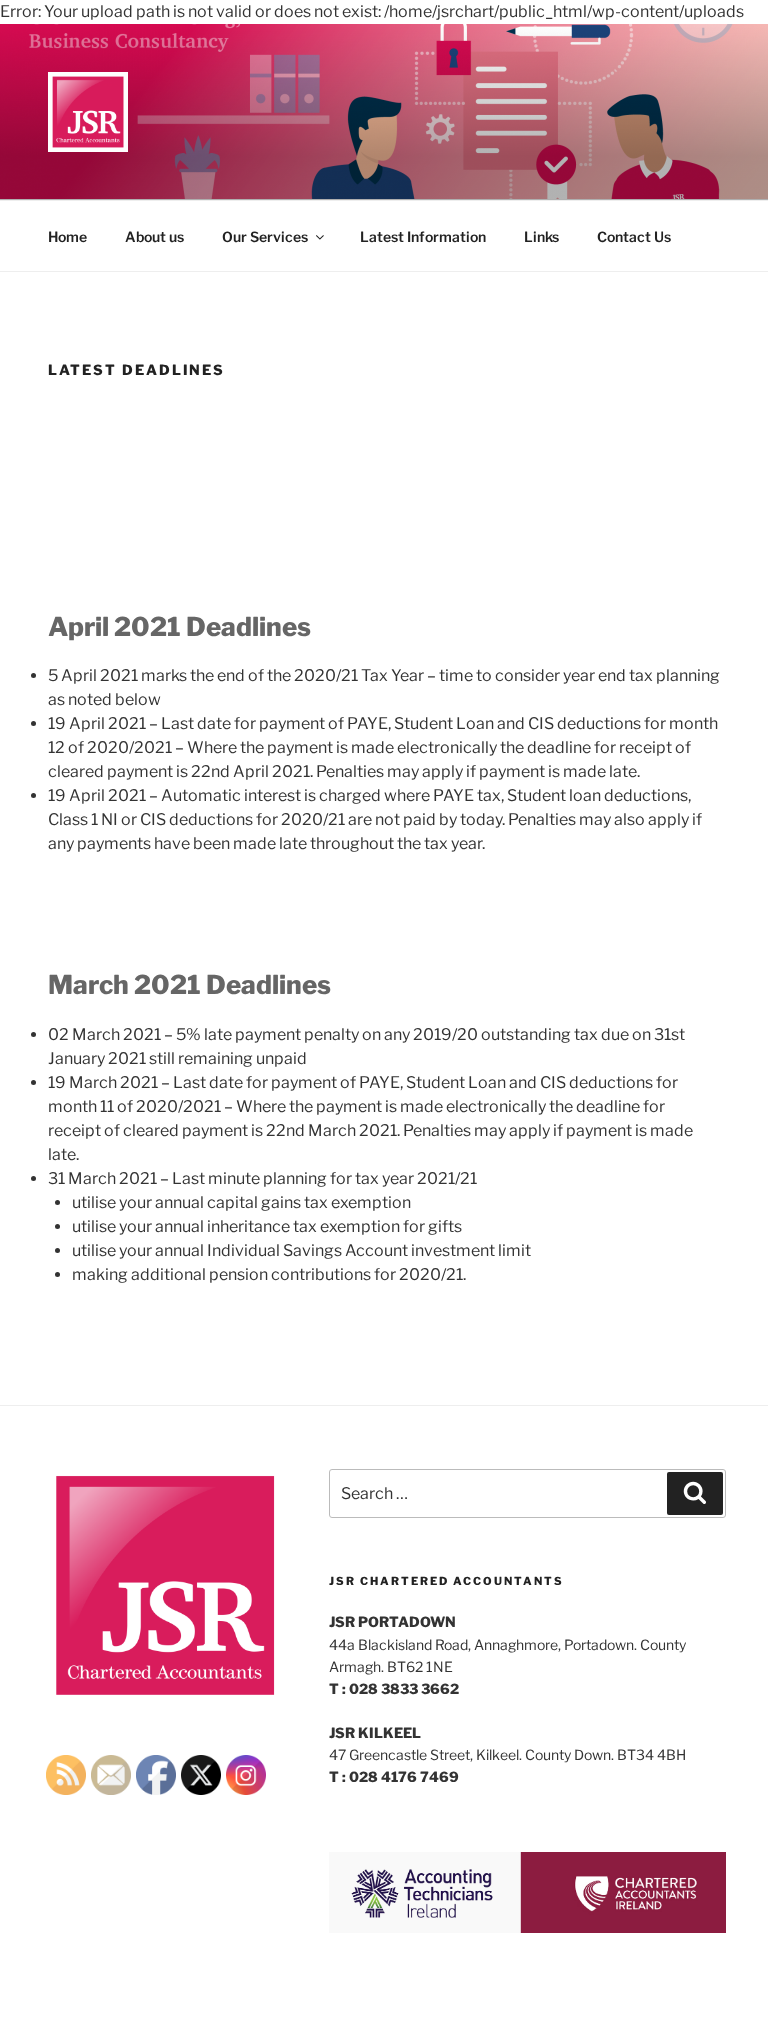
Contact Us (634, 236)
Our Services (265, 236)
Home (67, 236)
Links (541, 236)
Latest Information (423, 236)
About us (154, 236)
